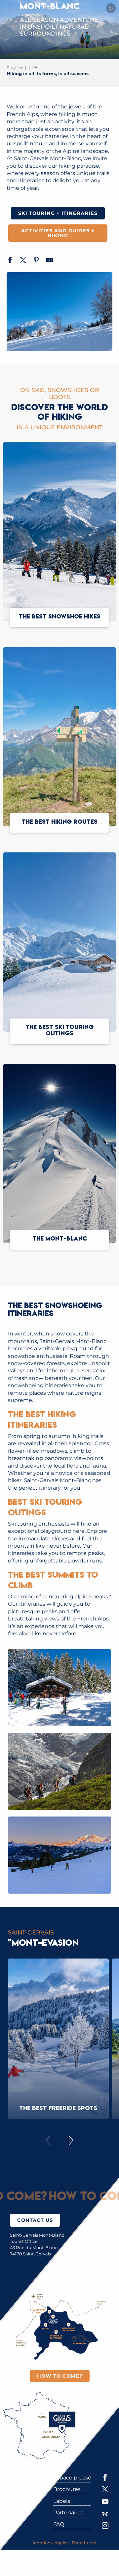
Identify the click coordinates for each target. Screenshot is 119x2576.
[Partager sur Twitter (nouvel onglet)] (23, 261)
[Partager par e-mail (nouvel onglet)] (50, 261)
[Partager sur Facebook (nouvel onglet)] (10, 261)
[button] (59, 1688)
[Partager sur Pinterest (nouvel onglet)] (36, 261)
